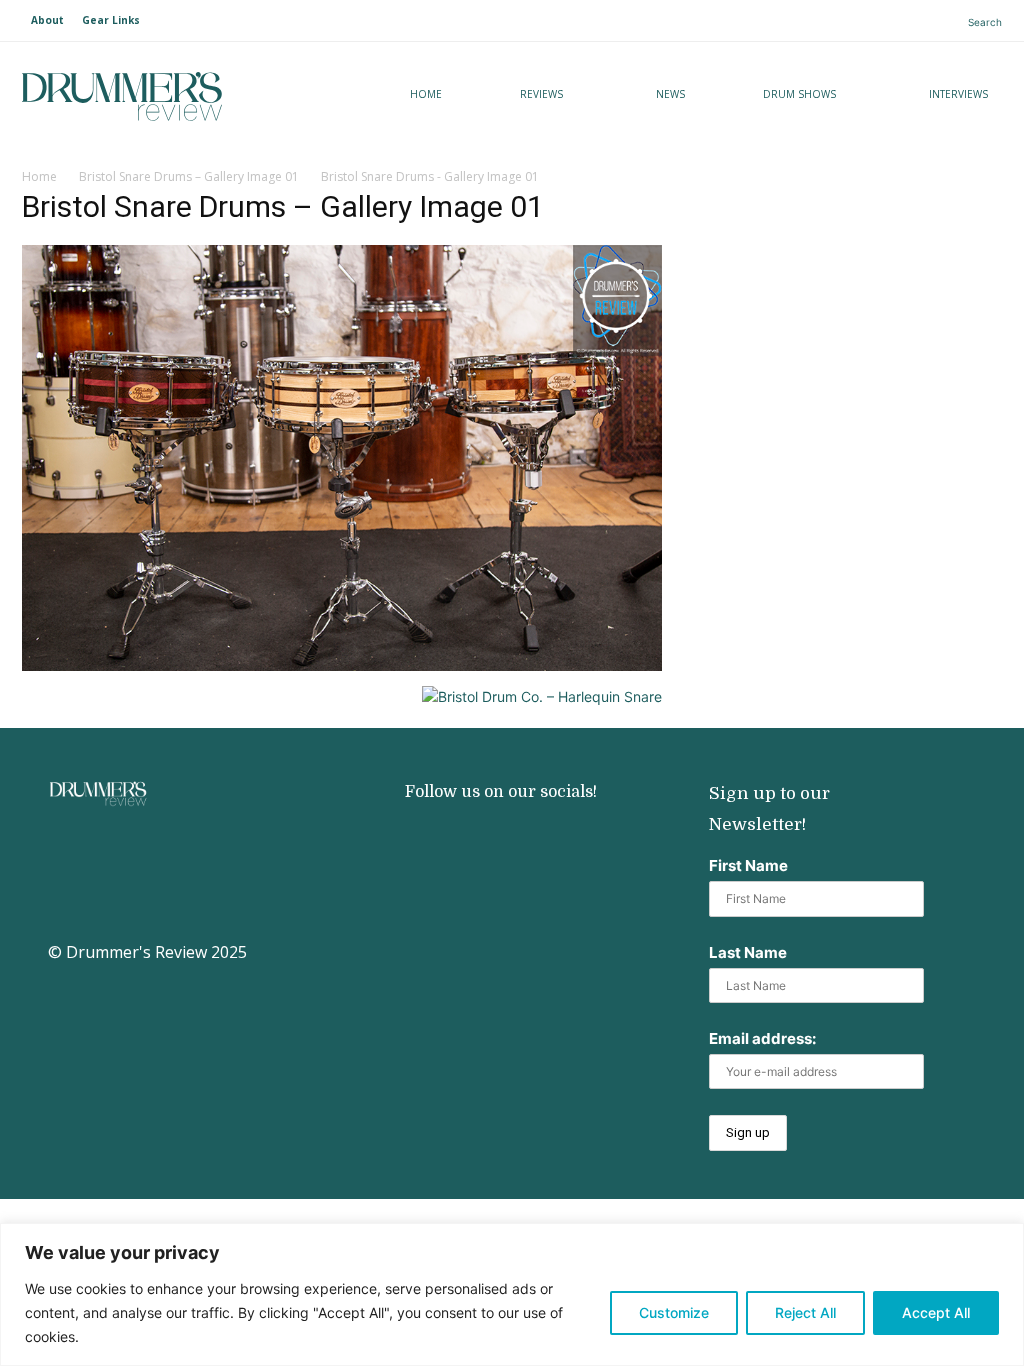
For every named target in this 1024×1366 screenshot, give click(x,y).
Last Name (748, 952)
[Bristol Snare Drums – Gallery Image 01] (342, 665)
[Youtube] (482, 838)
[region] (512, 1294)
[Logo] (172, 96)
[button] (968, 22)
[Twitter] (417, 903)
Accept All (936, 1312)
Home (39, 176)
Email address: (762, 1038)
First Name (748, 865)
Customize (674, 1312)
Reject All (805, 1312)
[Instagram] (417, 838)
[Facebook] (547, 838)
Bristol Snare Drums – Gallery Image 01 (189, 176)
